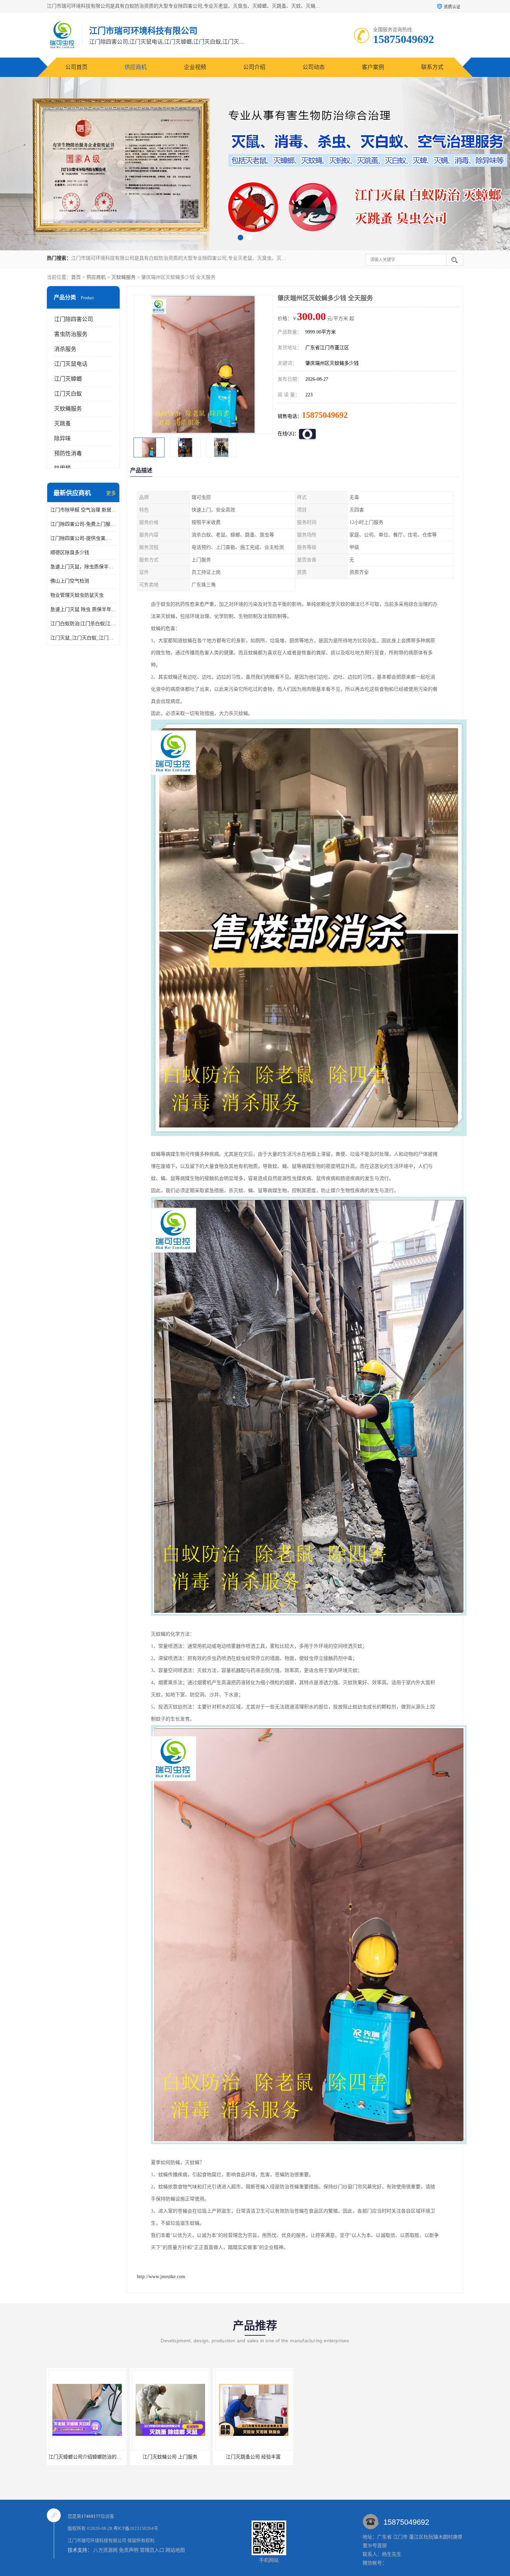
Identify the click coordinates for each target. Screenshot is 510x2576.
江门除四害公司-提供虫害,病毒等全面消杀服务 (83, 538)
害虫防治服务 (71, 334)
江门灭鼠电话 (71, 364)
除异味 (62, 438)
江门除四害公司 (74, 319)
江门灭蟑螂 (68, 379)
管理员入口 (152, 2550)
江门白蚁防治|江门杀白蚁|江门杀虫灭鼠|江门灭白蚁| (83, 624)
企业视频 (195, 67)
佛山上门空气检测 (70, 581)
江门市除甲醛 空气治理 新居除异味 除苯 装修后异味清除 (83, 510)
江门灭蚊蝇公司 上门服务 (170, 2457)
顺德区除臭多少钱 (70, 553)
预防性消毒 (68, 453)
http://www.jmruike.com (161, 2277)
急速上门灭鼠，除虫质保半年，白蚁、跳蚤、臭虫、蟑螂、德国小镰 (83, 567)
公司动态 (314, 67)
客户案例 (373, 67)
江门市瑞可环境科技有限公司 (97, 2540)
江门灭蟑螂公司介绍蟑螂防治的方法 (87, 2457)
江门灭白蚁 (68, 394)
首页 (76, 277)
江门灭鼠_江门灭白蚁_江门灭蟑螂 (83, 638)
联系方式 (432, 67)
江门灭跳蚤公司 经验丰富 (253, 2457)
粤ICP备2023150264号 (136, 2528)
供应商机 (136, 67)
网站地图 (175, 2550)
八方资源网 (105, 2550)
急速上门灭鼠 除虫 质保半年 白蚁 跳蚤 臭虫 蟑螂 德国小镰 (83, 609)
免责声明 (129, 2550)
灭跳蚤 (62, 424)
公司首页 (76, 67)
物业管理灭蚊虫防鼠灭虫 (77, 595)
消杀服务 (65, 349)
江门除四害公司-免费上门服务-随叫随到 (83, 524)
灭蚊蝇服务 (124, 277)
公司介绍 (254, 67)
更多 (111, 493)
